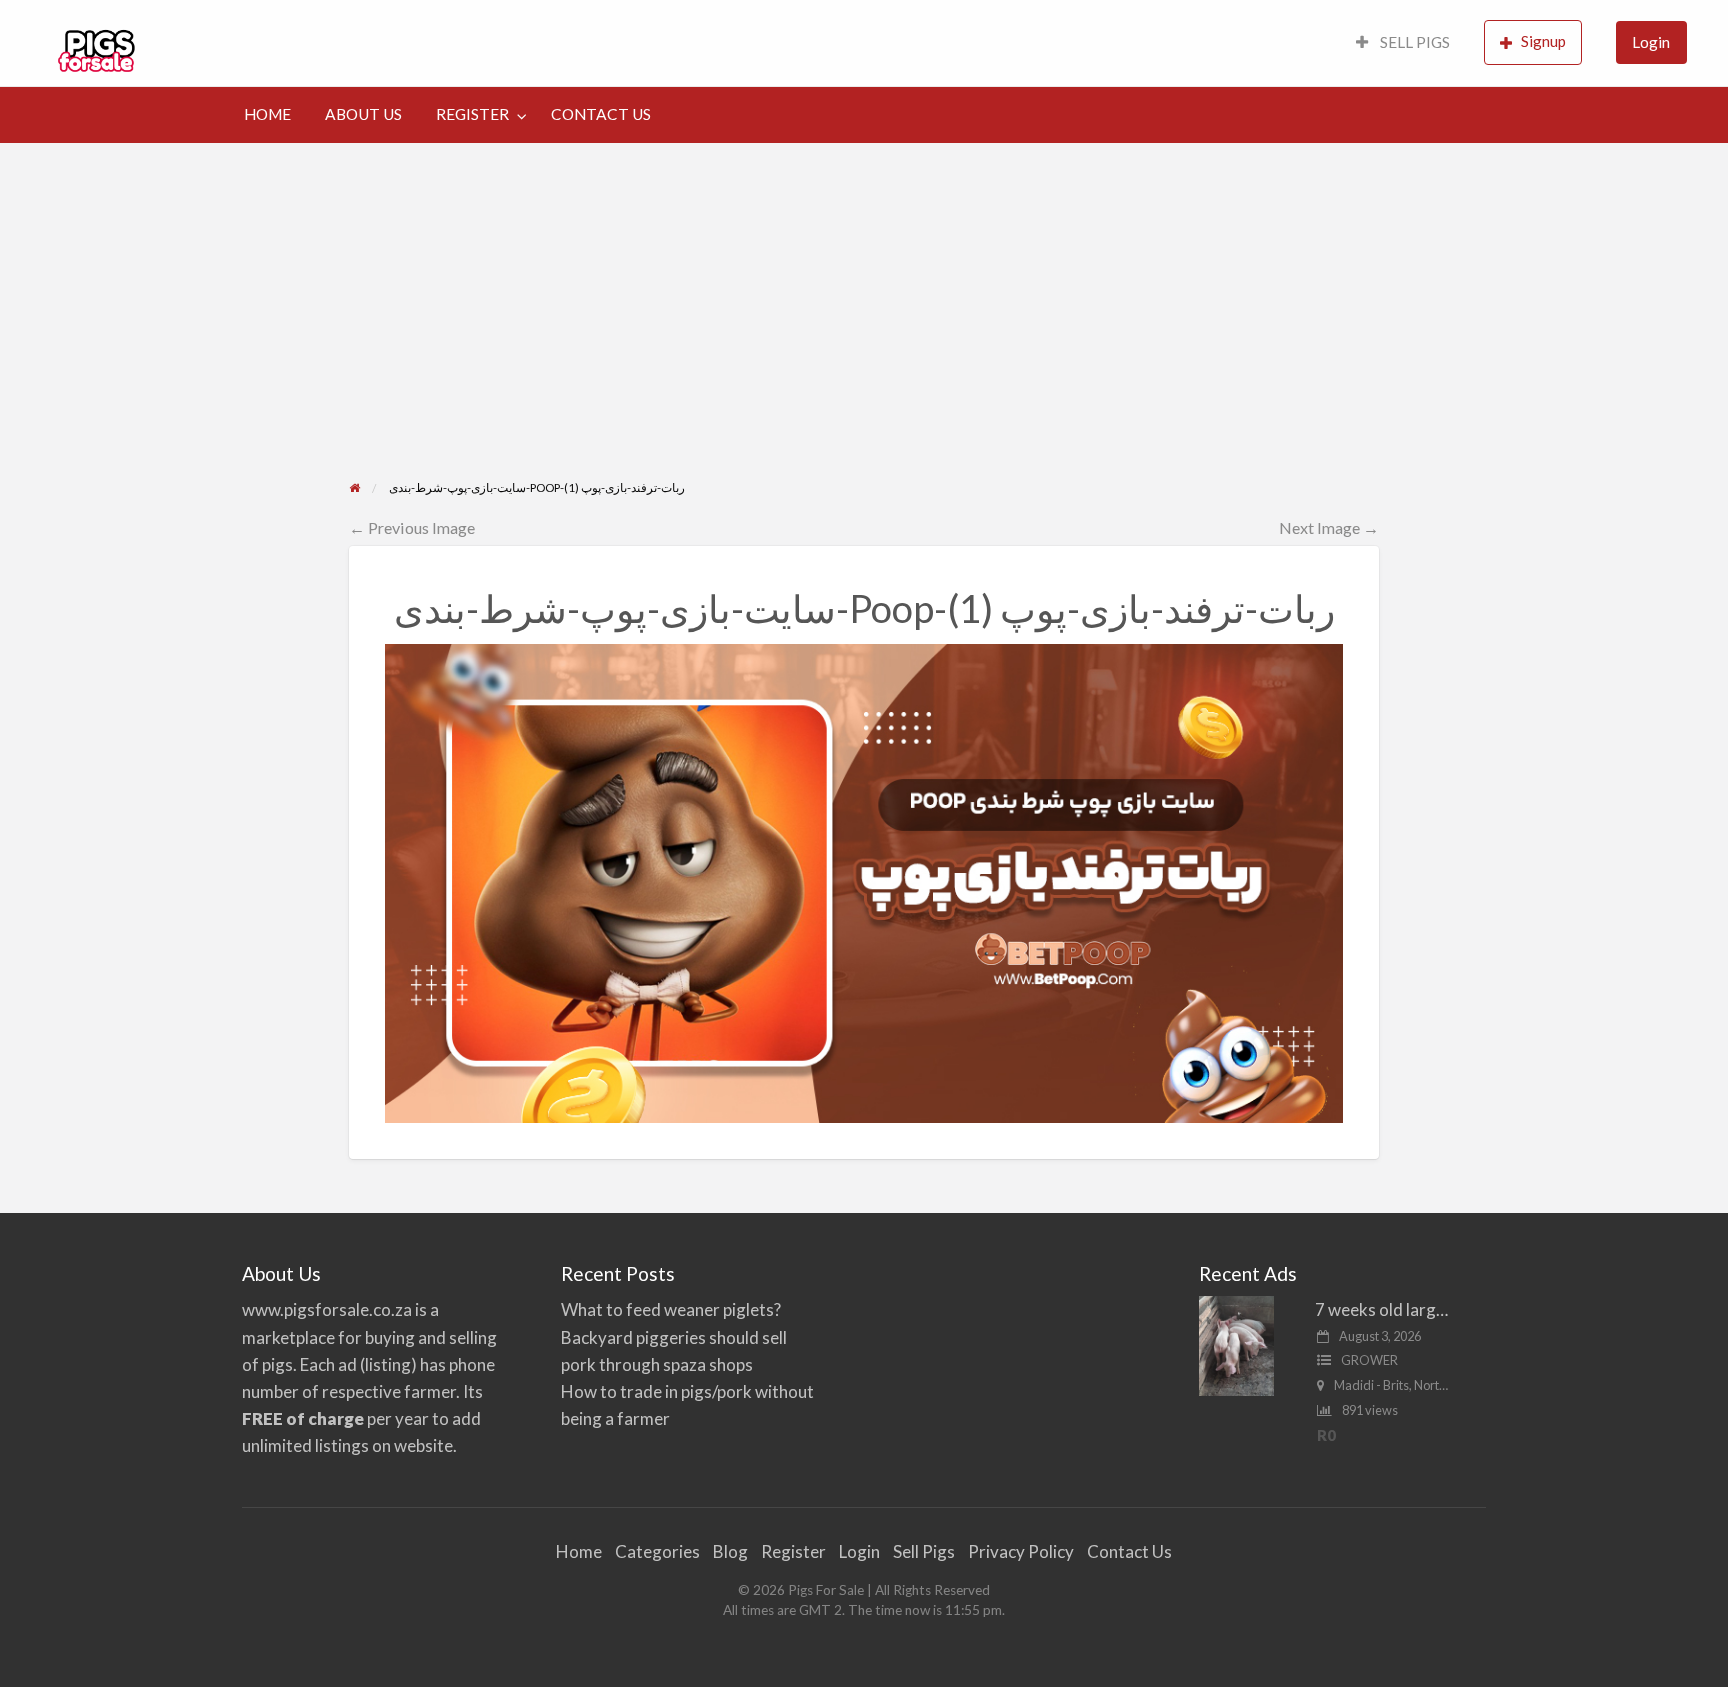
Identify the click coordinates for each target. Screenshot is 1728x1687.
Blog (730, 1551)
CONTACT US (601, 114)
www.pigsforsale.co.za (327, 1309)
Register (793, 1551)
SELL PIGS (1413, 42)
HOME (267, 114)
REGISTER (472, 114)
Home (579, 1551)
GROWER (1369, 1360)
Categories (657, 1551)
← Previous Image (412, 527)
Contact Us (1129, 1551)
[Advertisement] (864, 328)
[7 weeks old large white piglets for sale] (1236, 1344)
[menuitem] (1403, 43)
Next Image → (1329, 527)
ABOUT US (363, 114)
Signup (1543, 41)
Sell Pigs (924, 1551)
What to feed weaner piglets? (671, 1309)
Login (1651, 42)
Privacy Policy (1021, 1551)
